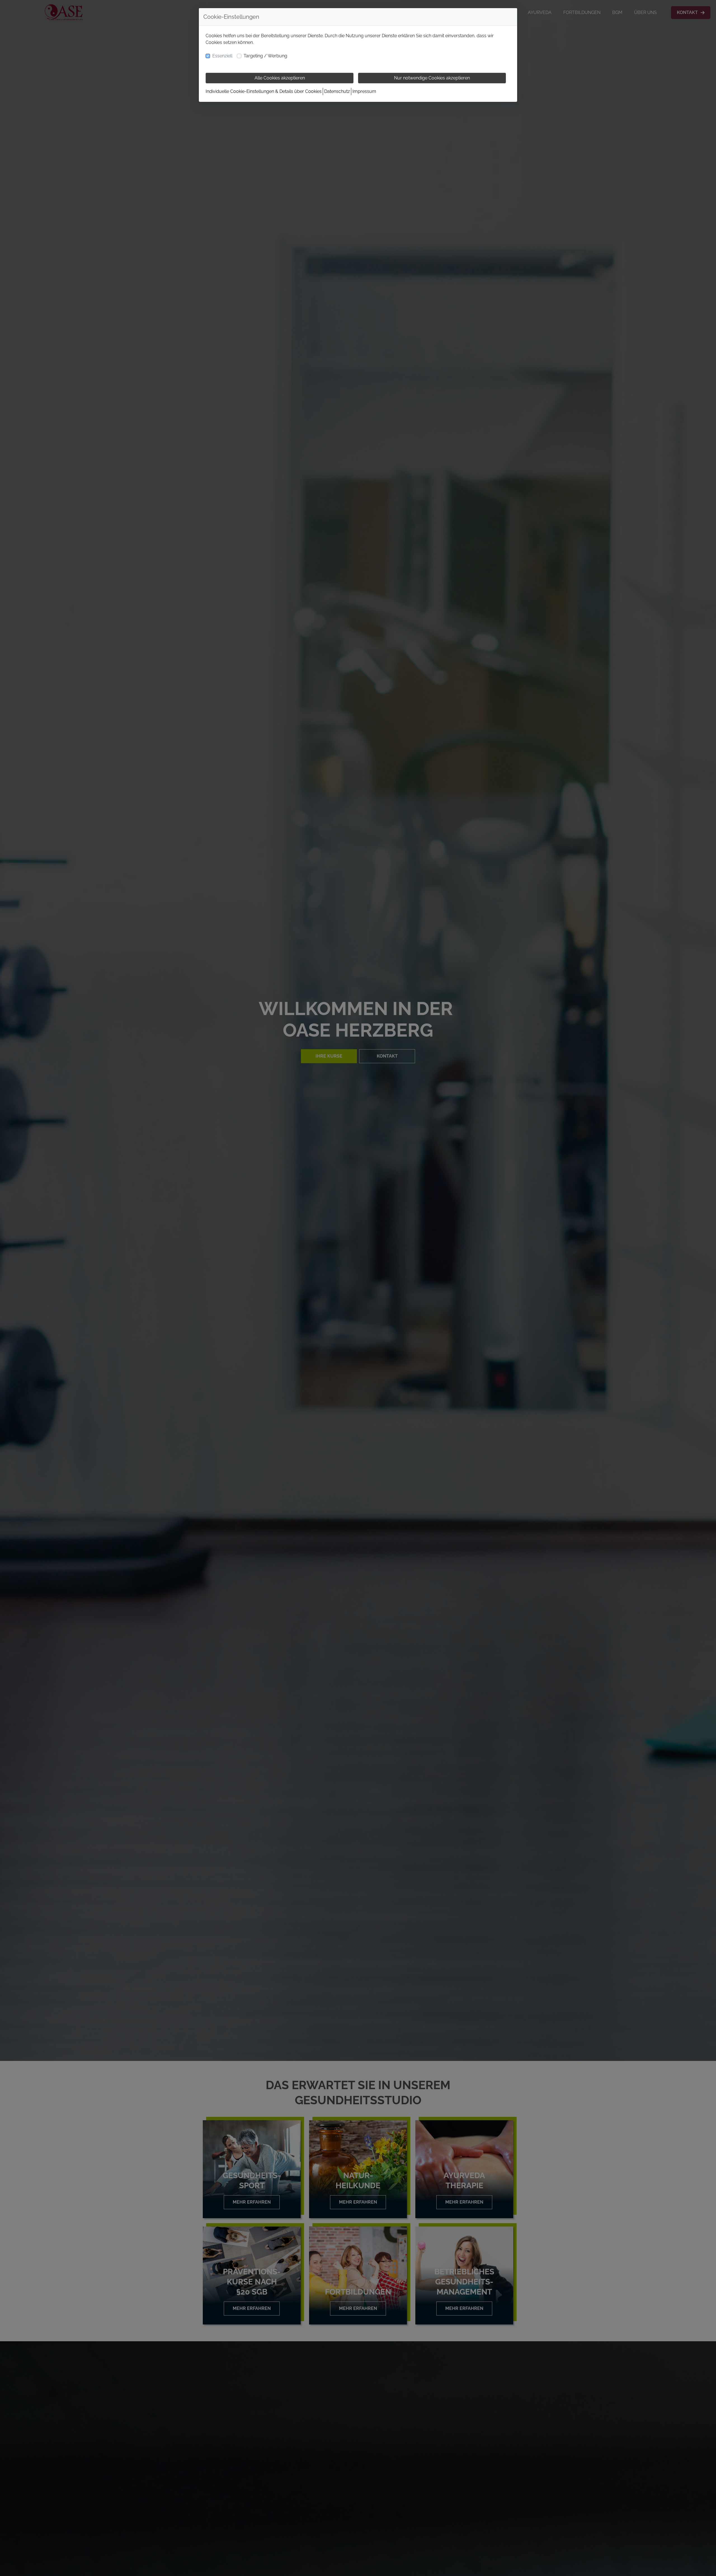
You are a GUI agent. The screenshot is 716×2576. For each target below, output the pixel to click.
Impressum (364, 91)
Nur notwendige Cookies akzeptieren (432, 78)
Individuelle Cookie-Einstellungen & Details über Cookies (264, 91)
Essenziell (222, 56)
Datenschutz (337, 91)
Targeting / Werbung (265, 56)
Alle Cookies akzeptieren (280, 78)
